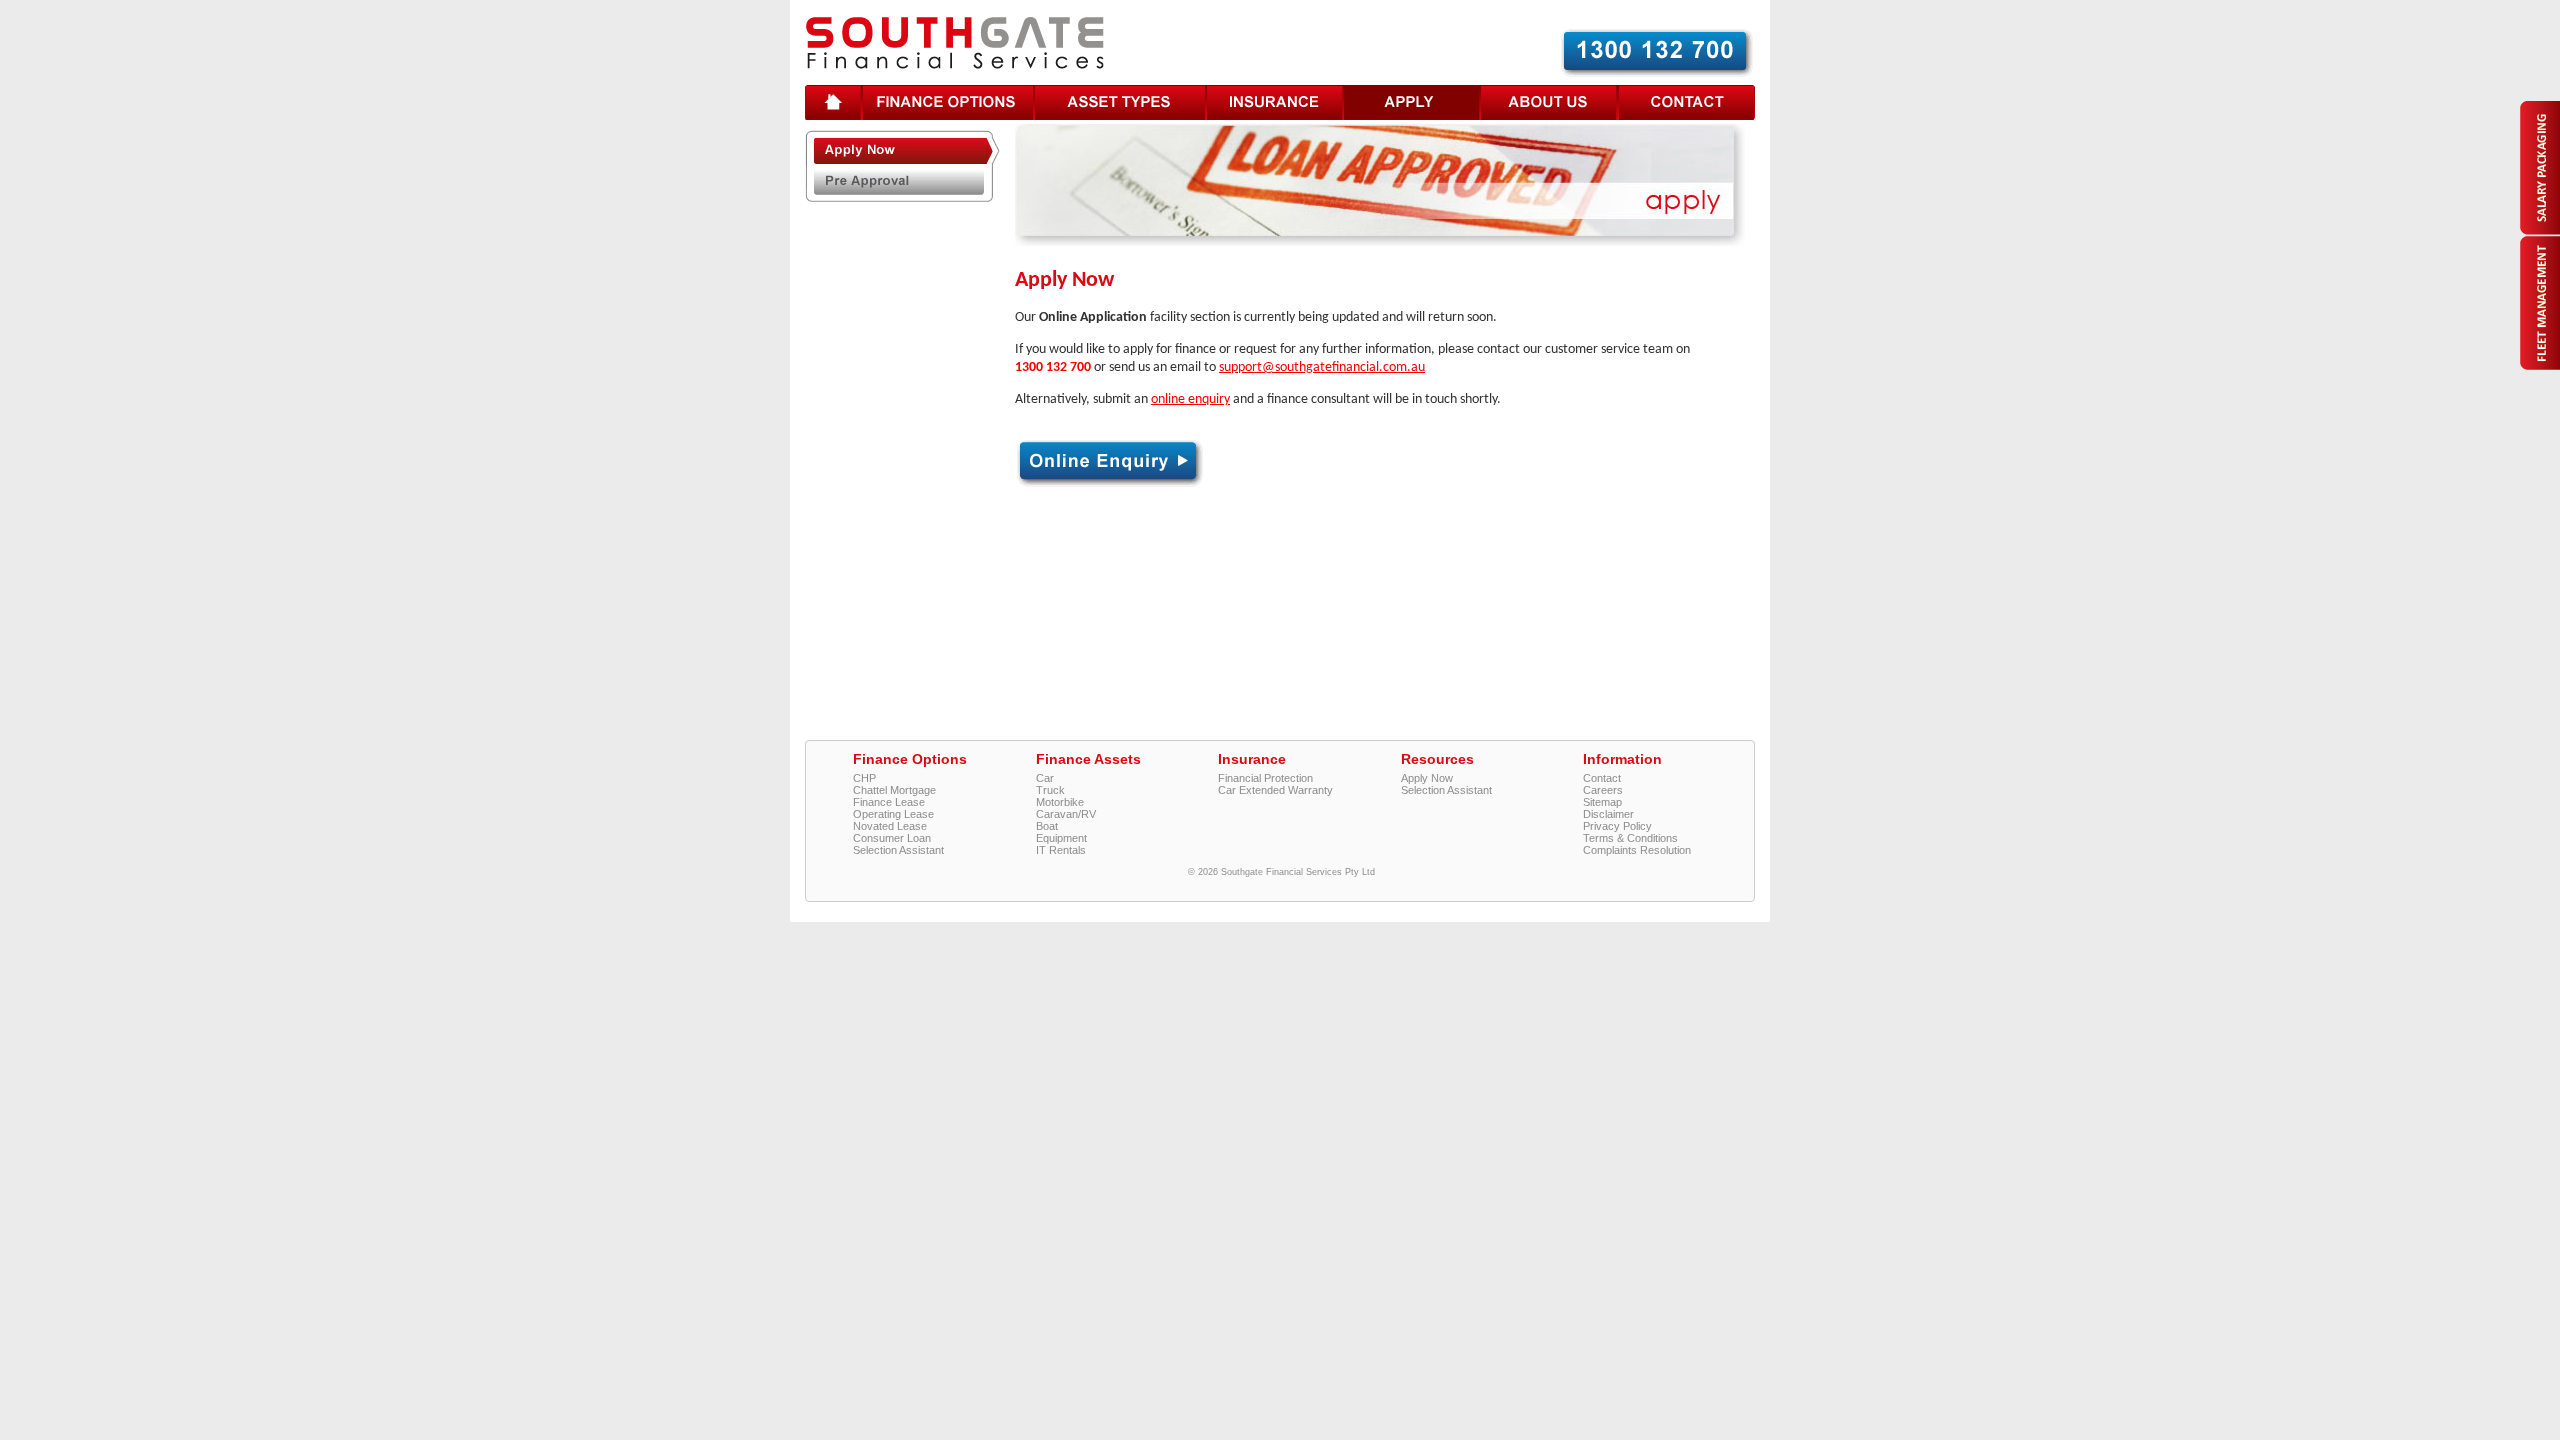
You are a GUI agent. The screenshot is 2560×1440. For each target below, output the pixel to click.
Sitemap (1602, 802)
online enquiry (1190, 399)
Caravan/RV (1066, 814)
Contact (1602, 778)
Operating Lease (893, 814)
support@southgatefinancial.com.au (1322, 367)
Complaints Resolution (1637, 850)
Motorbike (1060, 802)
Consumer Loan (892, 838)
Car (1045, 778)
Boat (1047, 826)
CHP (864, 778)
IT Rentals (1061, 850)
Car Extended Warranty (1275, 790)
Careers (1603, 790)
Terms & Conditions (1630, 838)
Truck (1050, 790)
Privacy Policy (1617, 826)
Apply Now (1427, 778)
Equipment (1061, 838)
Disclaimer (1608, 814)
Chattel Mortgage (894, 790)
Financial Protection (1265, 778)
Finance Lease (889, 802)
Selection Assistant (898, 850)
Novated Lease (890, 826)
